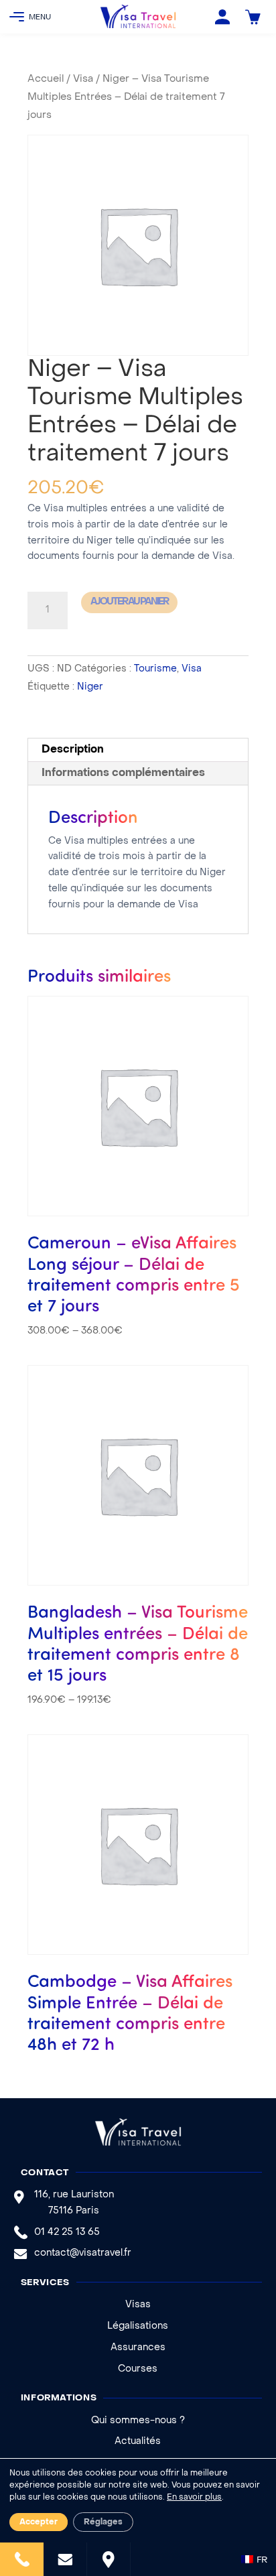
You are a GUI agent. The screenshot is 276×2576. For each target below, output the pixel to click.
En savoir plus (194, 2498)
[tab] (138, 750)
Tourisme (155, 669)
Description (73, 750)
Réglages (103, 2522)
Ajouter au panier (129, 602)
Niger (90, 687)
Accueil (46, 79)
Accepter (39, 2522)
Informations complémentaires (123, 773)
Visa (83, 79)
